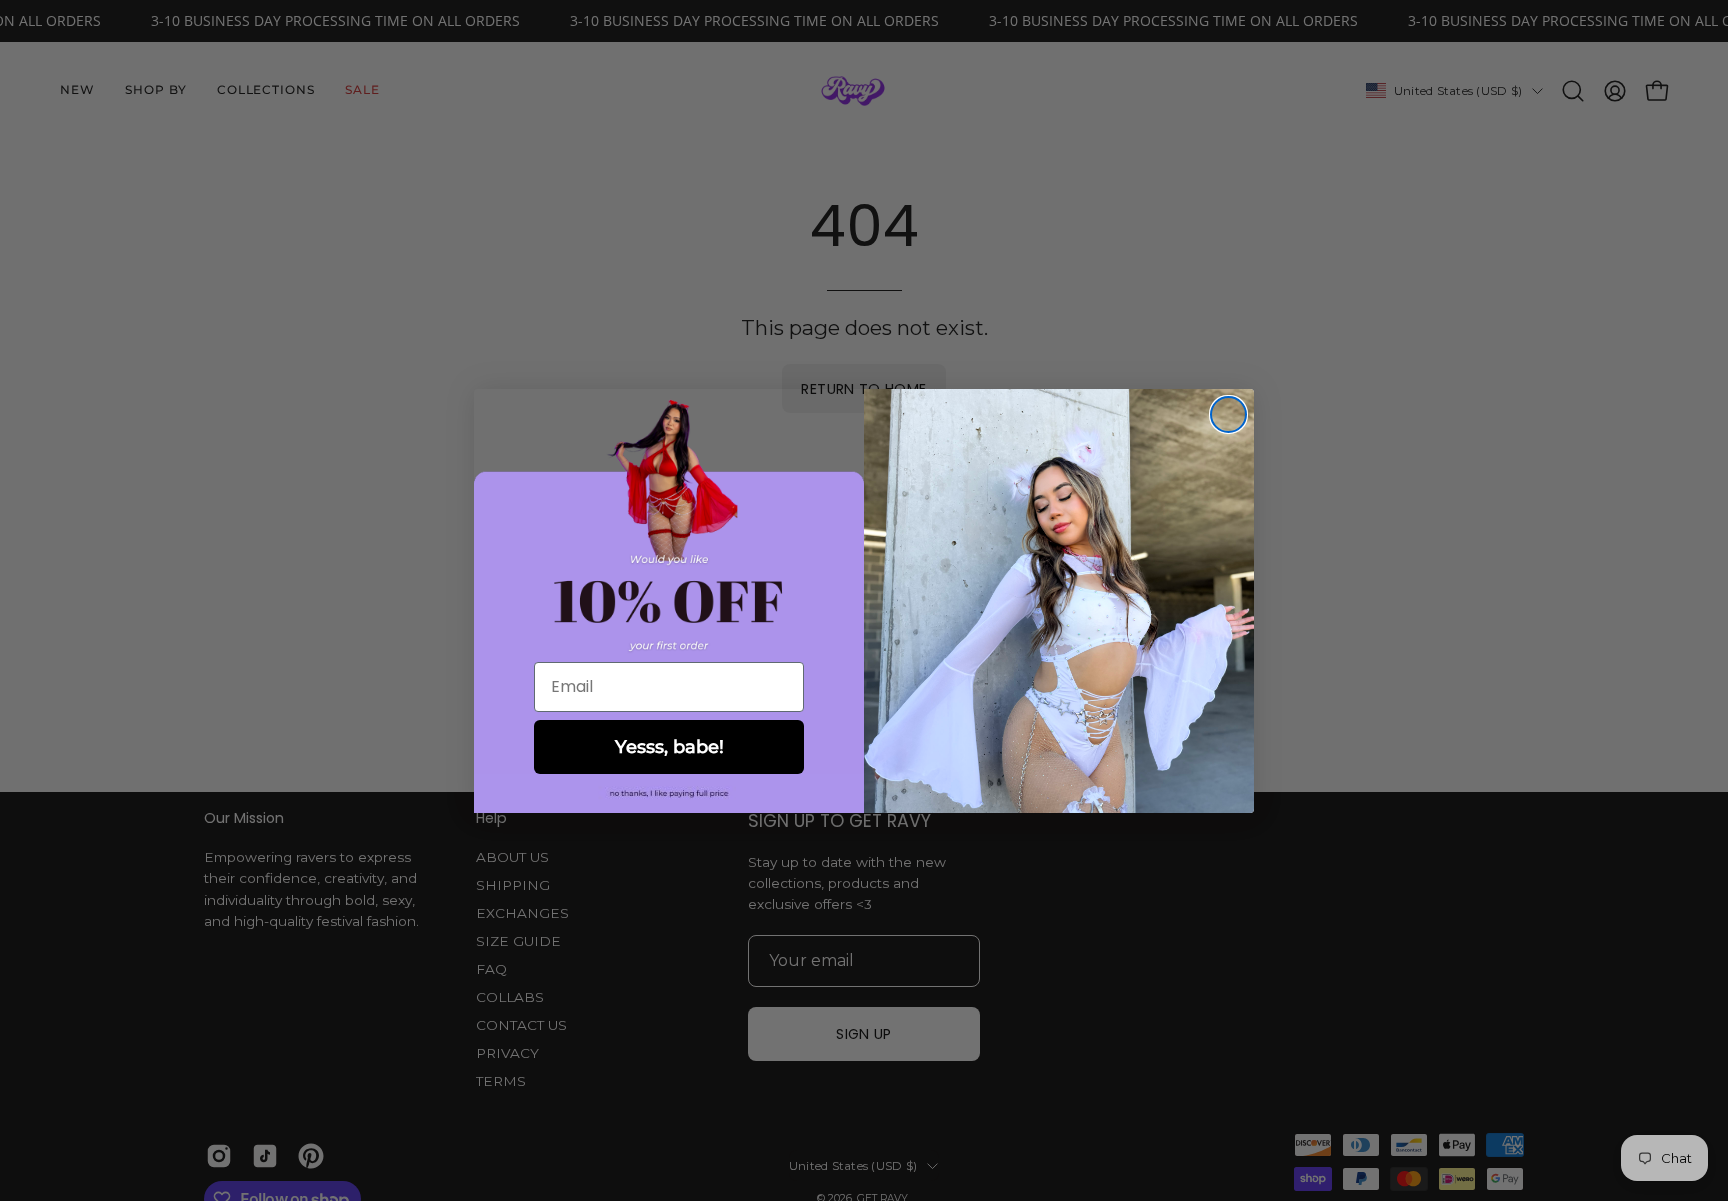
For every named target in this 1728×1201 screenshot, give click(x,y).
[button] (669, 793)
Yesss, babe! (669, 747)
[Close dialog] (1228, 414)
